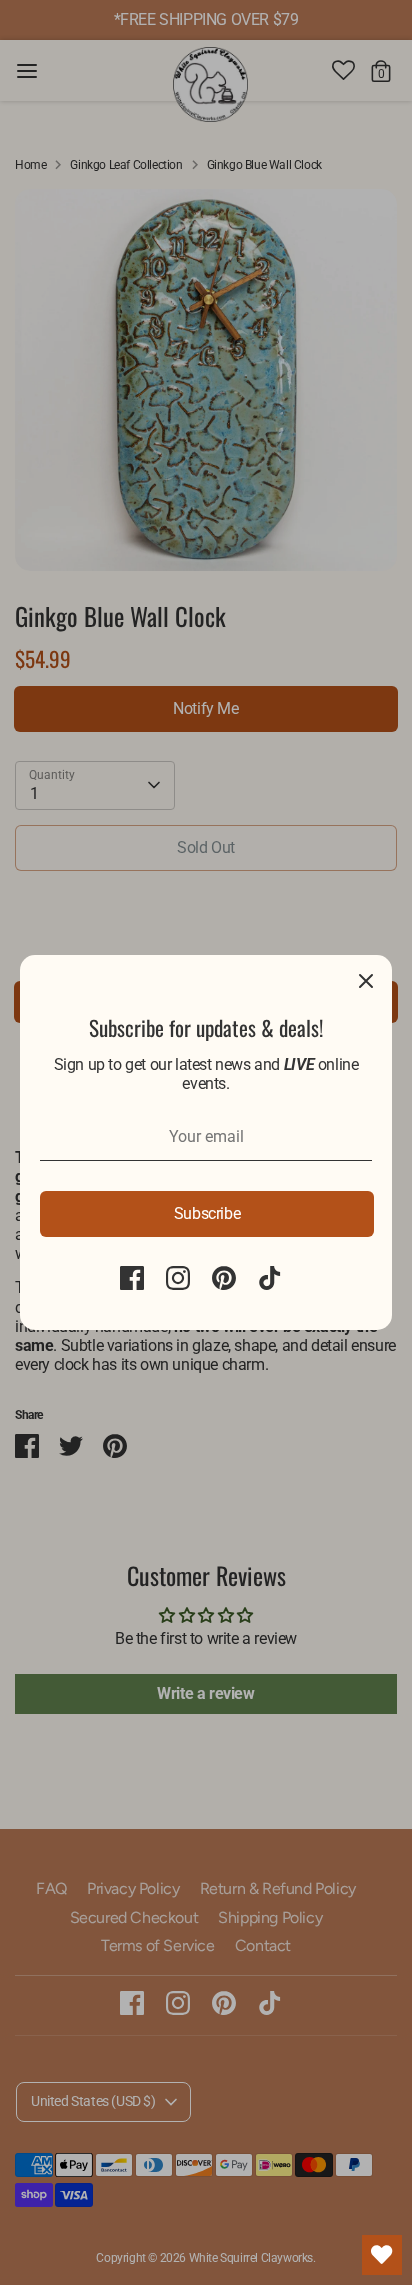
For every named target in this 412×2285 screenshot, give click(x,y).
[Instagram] (178, 1278)
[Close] (366, 981)
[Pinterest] (224, 1278)
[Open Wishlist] (382, 2255)
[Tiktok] (270, 1278)
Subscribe (207, 1213)
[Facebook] (132, 1278)
